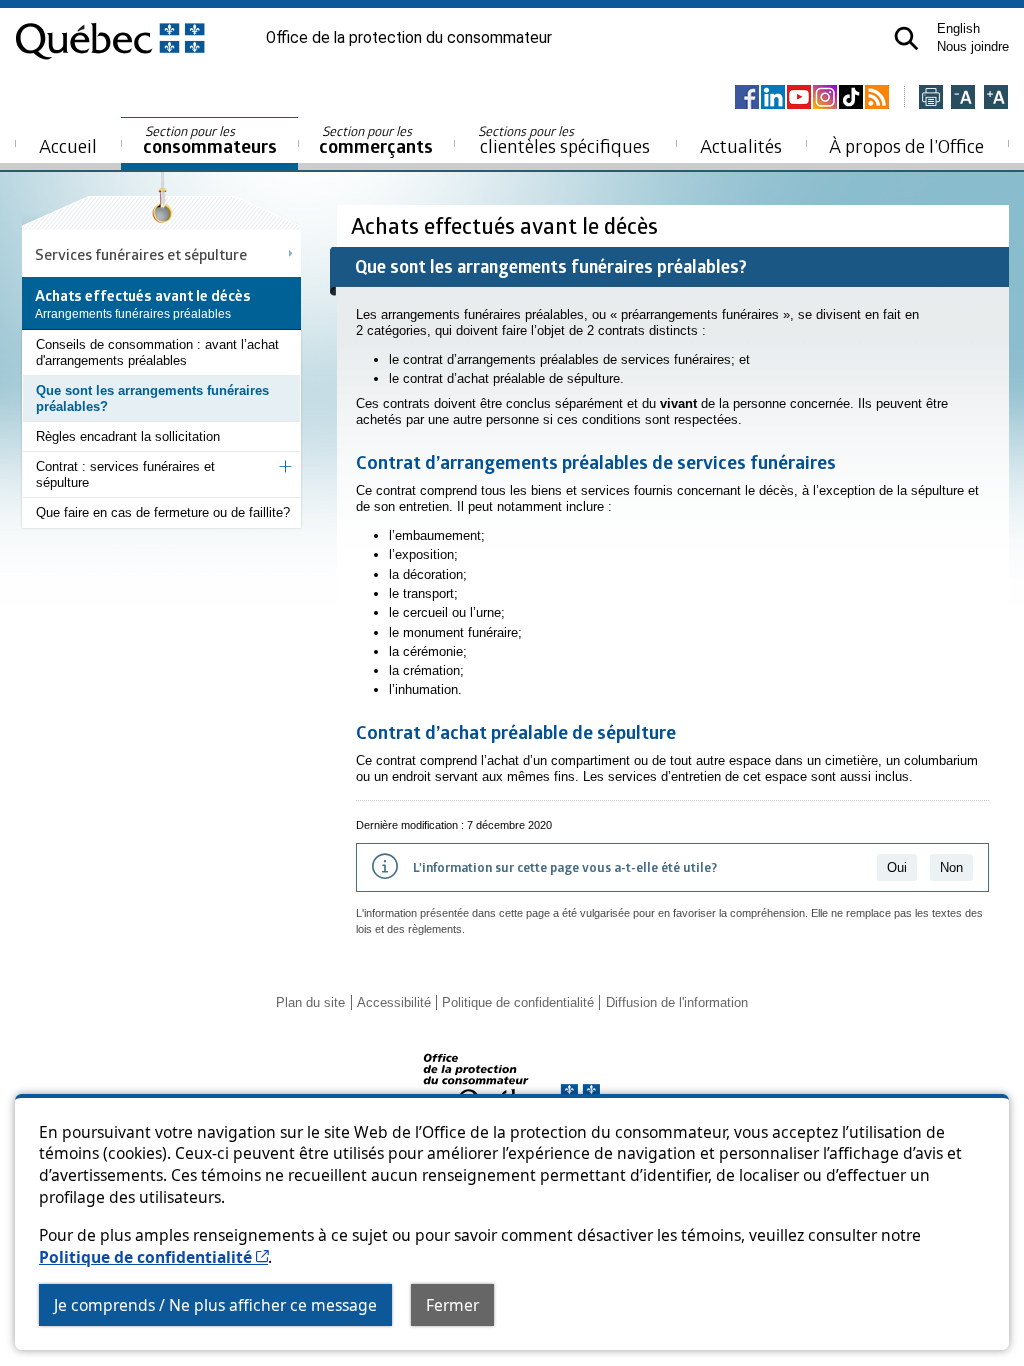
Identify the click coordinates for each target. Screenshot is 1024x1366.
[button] (906, 38)
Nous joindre (973, 46)
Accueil (68, 145)
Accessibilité (394, 1002)
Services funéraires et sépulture (141, 254)
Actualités (741, 145)
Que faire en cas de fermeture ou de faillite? (163, 512)
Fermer (452, 1305)
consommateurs (210, 140)
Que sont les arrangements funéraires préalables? (152, 398)
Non (951, 867)
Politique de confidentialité (153, 1257)
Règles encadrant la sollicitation (128, 436)
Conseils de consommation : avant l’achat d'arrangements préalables (157, 352)
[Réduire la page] (963, 98)
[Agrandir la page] (996, 98)
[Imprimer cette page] (931, 98)
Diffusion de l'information (677, 1002)
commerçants (376, 140)
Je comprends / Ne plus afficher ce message (215, 1305)
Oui (897, 867)
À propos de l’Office (906, 145)
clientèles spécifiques (564, 140)
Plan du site (310, 1002)
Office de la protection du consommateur (409, 38)
